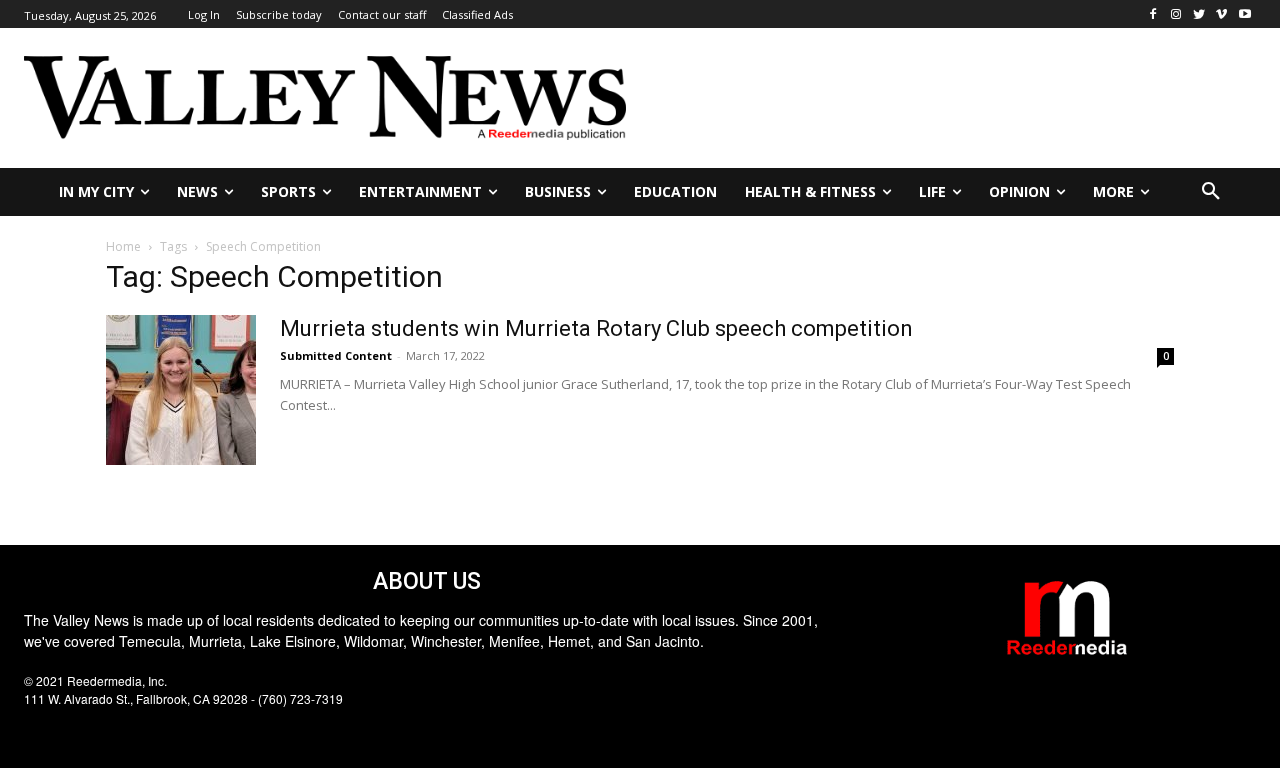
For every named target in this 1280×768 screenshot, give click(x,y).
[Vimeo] (1221, 14)
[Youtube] (1244, 14)
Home (123, 246)
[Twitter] (1199, 14)
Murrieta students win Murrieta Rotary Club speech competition (596, 328)
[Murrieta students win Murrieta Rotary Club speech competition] (181, 390)
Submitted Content (336, 355)
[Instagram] (1176, 14)
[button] (1211, 192)
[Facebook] (1153, 14)
